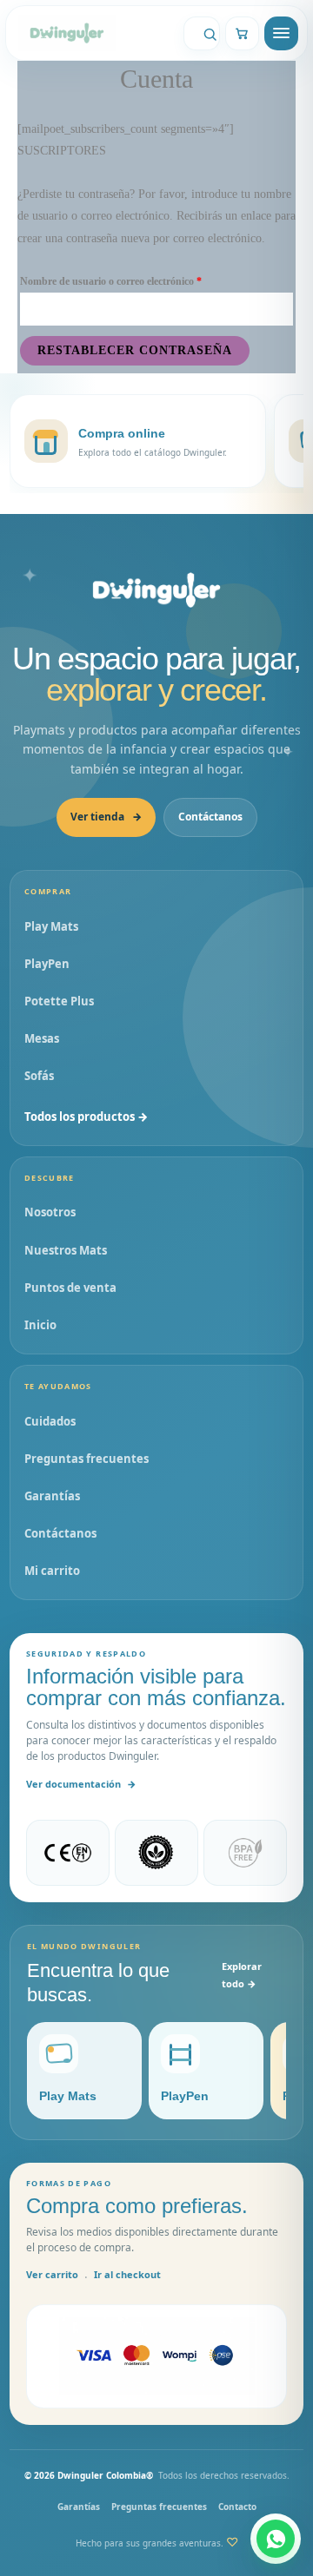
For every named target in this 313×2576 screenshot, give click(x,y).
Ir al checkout (127, 2274)
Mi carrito (52, 1571)
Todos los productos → (86, 1117)
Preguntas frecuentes (87, 1459)
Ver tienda (106, 817)
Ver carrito (52, 2274)
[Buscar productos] (202, 33)
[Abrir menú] (281, 33)
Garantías (52, 1496)
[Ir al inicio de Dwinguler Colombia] (93, 33)
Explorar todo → (242, 1975)
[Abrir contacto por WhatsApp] (276, 2539)
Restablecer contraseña (135, 350)
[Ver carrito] (242, 33)
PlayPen (47, 964)
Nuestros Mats (66, 1250)
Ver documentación (81, 1784)
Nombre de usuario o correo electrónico (136, 279)
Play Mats (51, 926)
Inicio (40, 1325)
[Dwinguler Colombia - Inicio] (156, 590)
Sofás (39, 1076)
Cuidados (50, 1421)
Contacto (237, 2507)
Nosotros (50, 1212)
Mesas (42, 1038)
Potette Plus (59, 1001)
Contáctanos (210, 817)
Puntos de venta (70, 1288)
